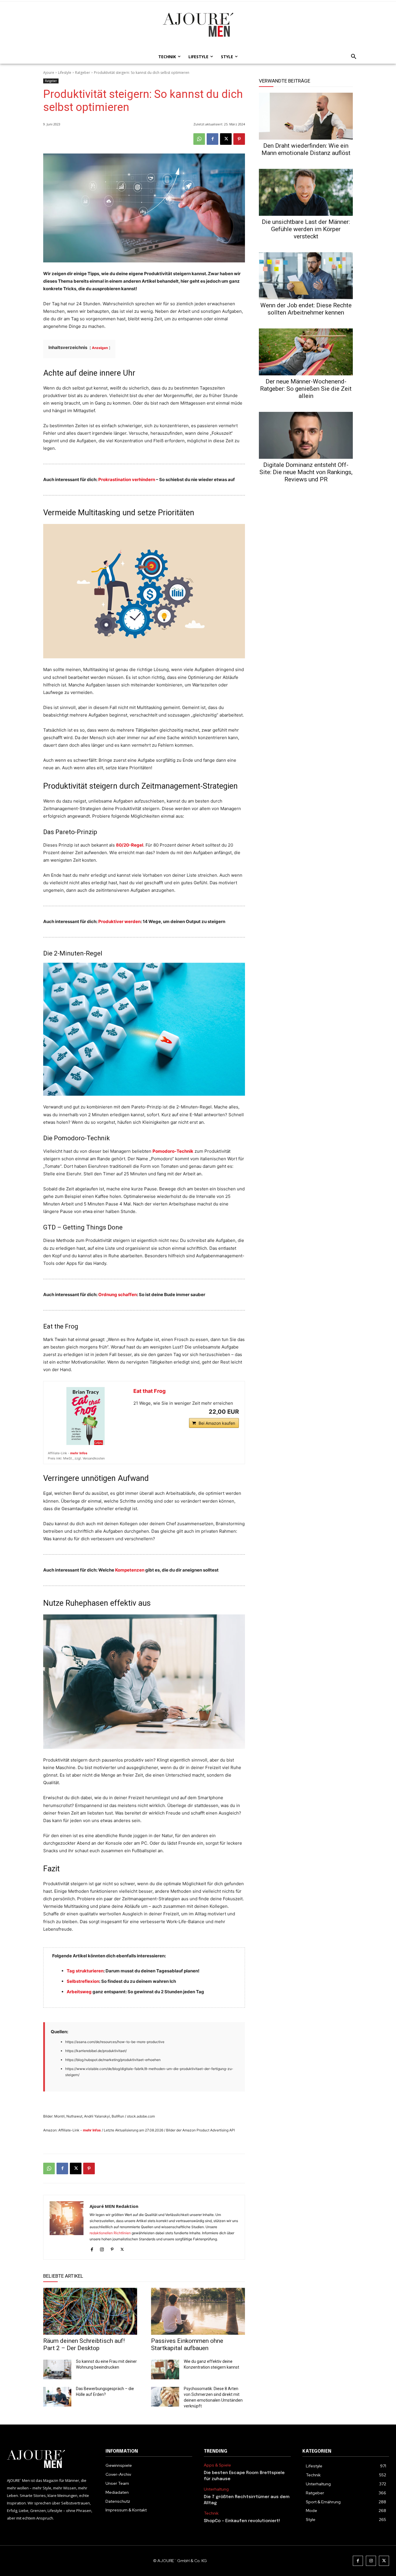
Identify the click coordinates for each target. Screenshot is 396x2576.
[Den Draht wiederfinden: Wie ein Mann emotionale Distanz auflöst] (306, 116)
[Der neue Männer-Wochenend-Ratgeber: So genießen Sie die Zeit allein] (306, 352)
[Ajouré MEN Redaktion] (67, 2227)
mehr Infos (79, 1453)
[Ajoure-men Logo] (198, 25)
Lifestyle (65, 73)
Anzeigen (100, 348)
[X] (226, 139)
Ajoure (49, 73)
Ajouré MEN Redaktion (114, 2206)
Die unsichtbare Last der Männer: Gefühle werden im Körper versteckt (306, 229)
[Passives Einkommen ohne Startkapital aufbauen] (198, 2311)
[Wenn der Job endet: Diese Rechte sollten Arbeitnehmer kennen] (306, 276)
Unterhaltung (216, 2489)
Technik (211, 2513)
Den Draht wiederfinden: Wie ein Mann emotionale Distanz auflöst (306, 149)
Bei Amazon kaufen (217, 1423)
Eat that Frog (149, 1391)
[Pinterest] (239, 139)
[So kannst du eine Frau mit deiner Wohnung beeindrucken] (57, 2369)
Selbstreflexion (83, 1981)
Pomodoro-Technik (173, 1151)
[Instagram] (102, 2248)
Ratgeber (83, 73)
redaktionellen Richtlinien (110, 2233)
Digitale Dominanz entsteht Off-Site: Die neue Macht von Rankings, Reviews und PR (306, 472)
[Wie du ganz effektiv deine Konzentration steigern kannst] (165, 2369)
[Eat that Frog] (86, 1416)
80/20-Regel (130, 845)
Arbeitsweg (79, 1992)
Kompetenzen (130, 1570)
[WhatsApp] (199, 139)
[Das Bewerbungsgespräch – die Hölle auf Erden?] (57, 2397)
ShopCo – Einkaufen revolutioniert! (242, 2521)
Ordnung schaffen (118, 1295)
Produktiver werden (119, 921)
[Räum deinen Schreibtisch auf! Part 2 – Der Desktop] (90, 2311)
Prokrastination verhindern (127, 479)
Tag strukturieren (85, 1971)
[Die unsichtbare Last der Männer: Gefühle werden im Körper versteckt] (306, 192)
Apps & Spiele (217, 2465)
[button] (352, 57)
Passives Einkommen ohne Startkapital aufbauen (187, 2344)
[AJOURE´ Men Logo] (50, 2459)
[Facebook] (212, 139)
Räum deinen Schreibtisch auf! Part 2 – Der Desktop (84, 2344)
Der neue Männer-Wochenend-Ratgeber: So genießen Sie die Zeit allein (306, 389)
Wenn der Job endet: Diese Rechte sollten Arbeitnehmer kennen (306, 309)
